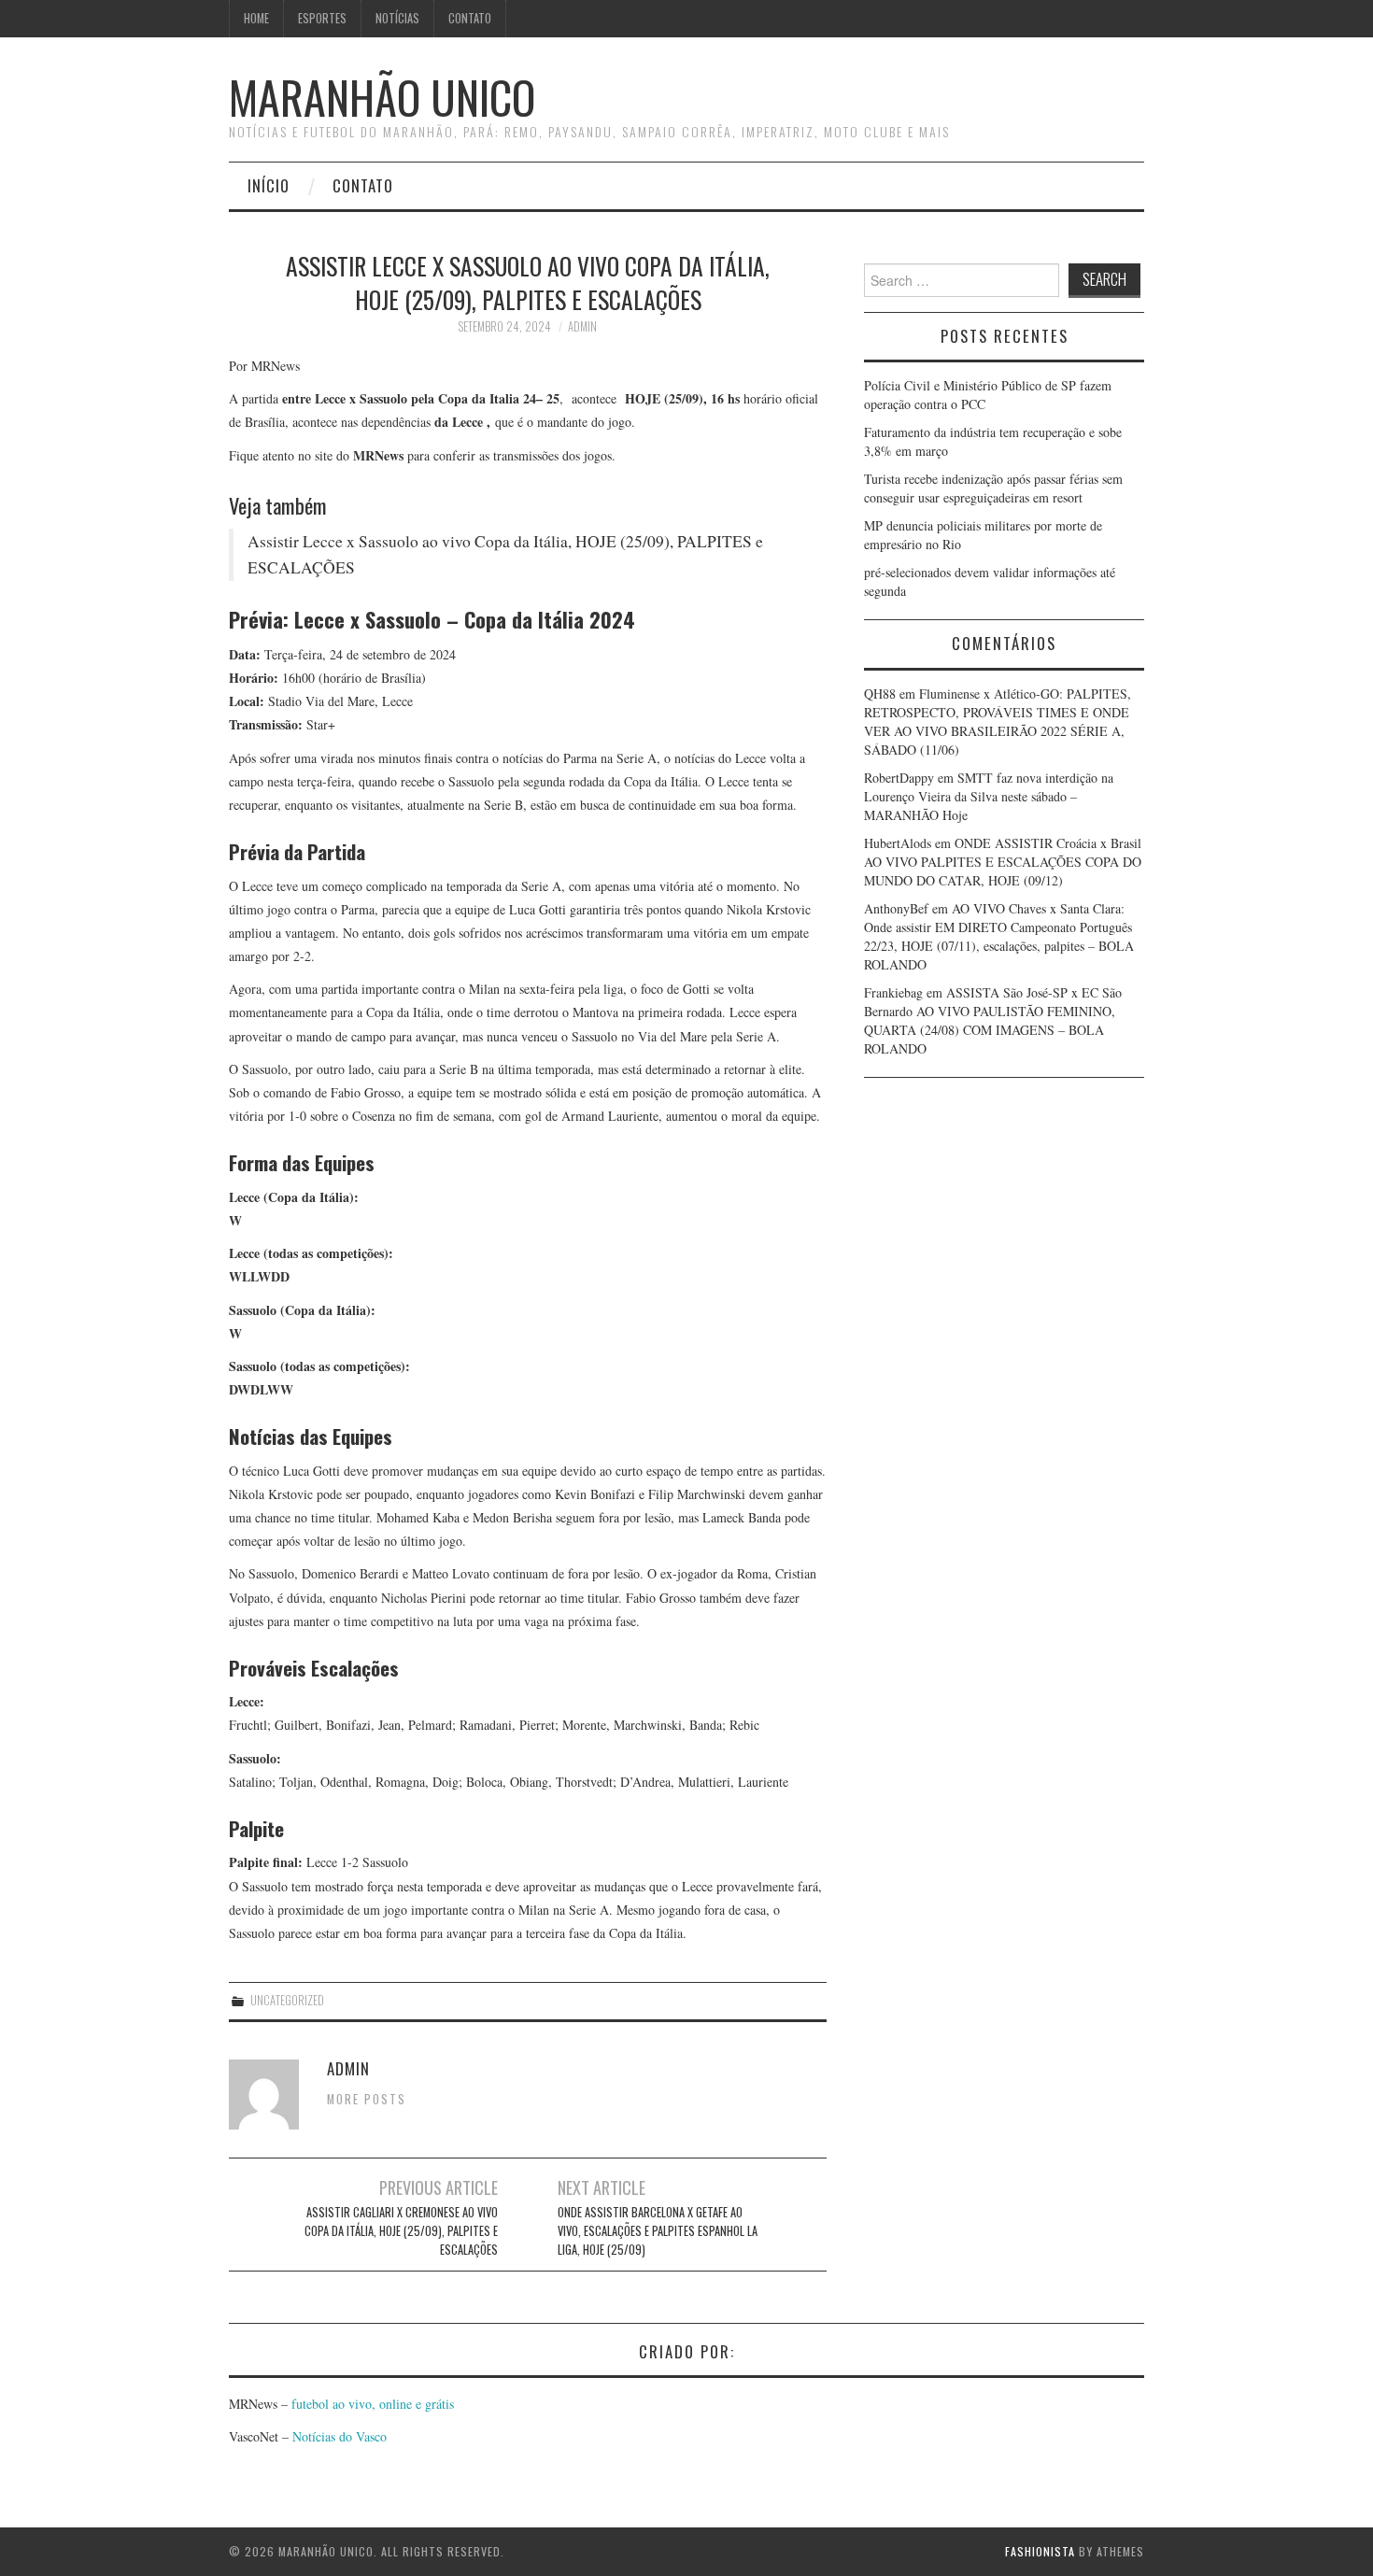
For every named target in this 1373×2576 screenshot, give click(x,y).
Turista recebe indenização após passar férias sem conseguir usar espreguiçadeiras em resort (993, 488)
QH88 (880, 694)
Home (256, 18)
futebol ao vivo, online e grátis (373, 2404)
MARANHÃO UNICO (382, 97)
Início (269, 185)
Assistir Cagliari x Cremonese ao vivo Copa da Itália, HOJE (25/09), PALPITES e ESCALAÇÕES (401, 2231)
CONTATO (470, 18)
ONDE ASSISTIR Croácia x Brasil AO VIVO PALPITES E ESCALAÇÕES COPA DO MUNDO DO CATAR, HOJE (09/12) (1003, 862)
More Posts (367, 2099)
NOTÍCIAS (397, 18)
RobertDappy (899, 778)
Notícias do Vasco (338, 2436)
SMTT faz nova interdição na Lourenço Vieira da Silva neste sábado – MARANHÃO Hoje (989, 796)
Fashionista (1040, 2551)
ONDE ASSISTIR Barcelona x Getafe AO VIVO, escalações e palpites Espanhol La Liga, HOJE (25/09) (658, 2231)
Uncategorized (287, 2000)
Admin (582, 326)
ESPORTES (322, 18)
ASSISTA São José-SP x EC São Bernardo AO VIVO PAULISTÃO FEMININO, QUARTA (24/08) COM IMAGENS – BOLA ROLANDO (993, 1020)
